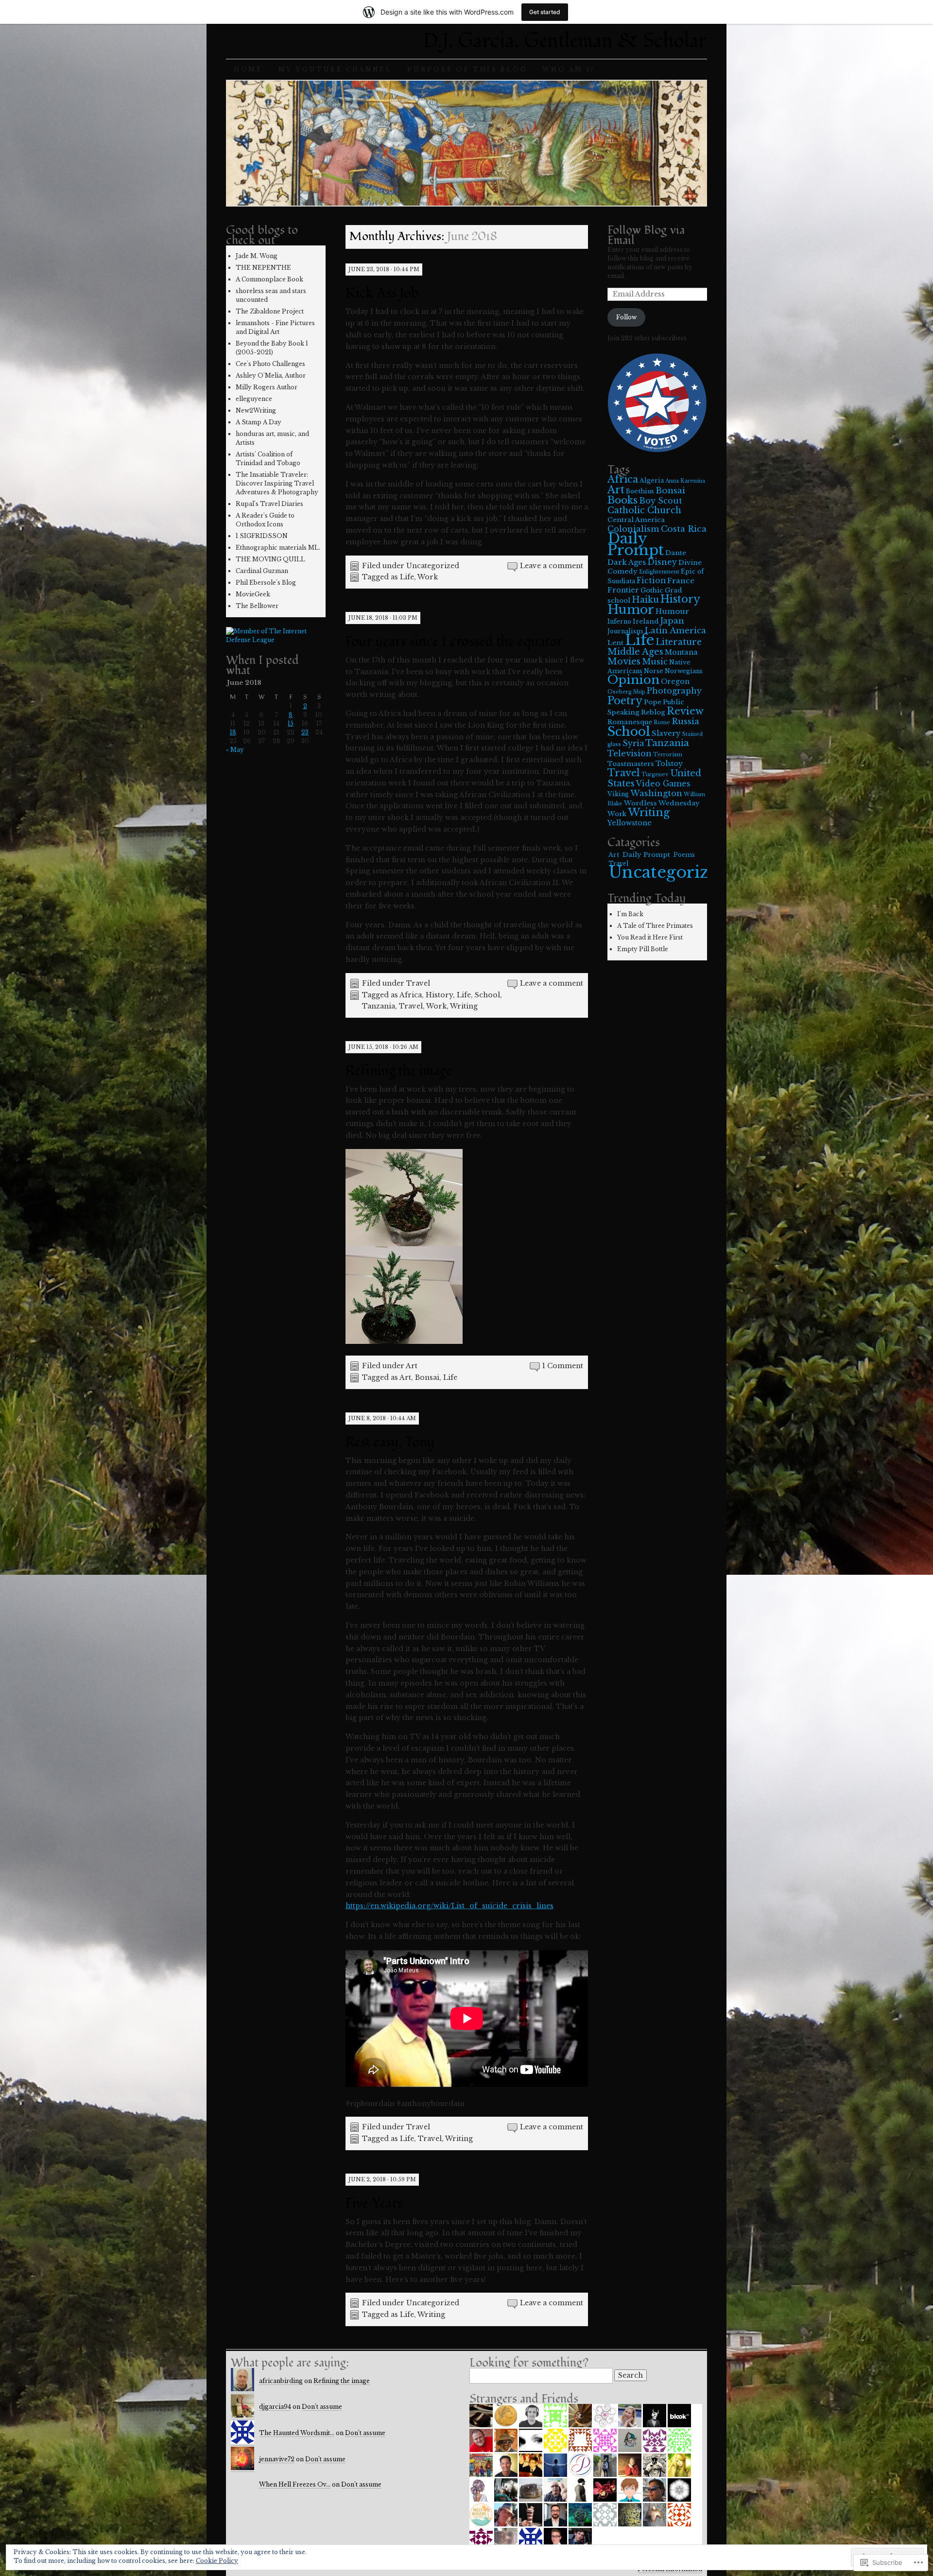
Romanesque (630, 722)
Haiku (645, 600)
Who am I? (568, 69)
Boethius (640, 491)
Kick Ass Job (382, 293)
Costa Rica (684, 529)
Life (407, 577)
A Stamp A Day (259, 422)
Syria (633, 743)
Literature (679, 642)
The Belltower (257, 606)
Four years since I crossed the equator (454, 642)
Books (622, 500)
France (681, 581)
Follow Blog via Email (646, 235)
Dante (676, 553)
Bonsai (427, 1377)
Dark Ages (627, 562)
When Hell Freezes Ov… (295, 2484)
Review (685, 711)
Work (428, 577)
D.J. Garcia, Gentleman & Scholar (565, 41)
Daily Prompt (636, 544)
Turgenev (655, 775)
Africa (411, 995)
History (439, 995)
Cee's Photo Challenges (270, 364)
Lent (615, 643)
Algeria (652, 480)
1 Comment (563, 1366)
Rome (662, 722)
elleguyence (254, 399)
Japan (672, 621)
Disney (662, 562)
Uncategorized (433, 566)
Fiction (651, 581)
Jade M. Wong (257, 256)
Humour (672, 611)
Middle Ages (635, 652)
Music (655, 661)
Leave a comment (552, 566)
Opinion (633, 680)
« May (235, 750)
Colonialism (633, 529)
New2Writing (256, 410)
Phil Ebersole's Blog (266, 583)
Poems (684, 855)
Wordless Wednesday (662, 803)
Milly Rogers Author (267, 387)
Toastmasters (631, 764)
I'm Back (630, 914)
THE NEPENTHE (263, 268)
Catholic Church (644, 510)
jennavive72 (277, 2459)
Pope (653, 702)
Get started (545, 12)
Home (248, 69)
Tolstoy (669, 764)
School (487, 995)
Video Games (663, 784)
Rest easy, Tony (390, 1442)
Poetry (625, 701)
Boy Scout (661, 501)
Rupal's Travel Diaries (269, 504)
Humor (631, 609)
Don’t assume (322, 2407)
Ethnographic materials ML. (278, 548)
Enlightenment (659, 572)
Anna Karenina (685, 481)
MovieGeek (253, 594)
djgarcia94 (275, 2407)
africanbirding (281, 2381)
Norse (654, 671)
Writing (464, 1006)
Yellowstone (630, 823)
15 (291, 723)
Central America (636, 520)
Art (412, 1366)
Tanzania (379, 1006)
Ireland (646, 621)
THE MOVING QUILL (270, 559)
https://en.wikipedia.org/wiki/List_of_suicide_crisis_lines (449, 1906)
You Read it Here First (650, 937)
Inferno (619, 621)
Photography (674, 691)
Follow (626, 317)
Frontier (623, 590)
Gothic (652, 590)
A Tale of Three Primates (655, 926)
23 (305, 732)
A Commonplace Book (269, 279)
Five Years (374, 2203)
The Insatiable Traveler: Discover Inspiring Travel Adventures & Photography (277, 483)
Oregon (675, 681)
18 (233, 732)
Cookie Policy (217, 2561)
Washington (656, 793)
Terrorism (668, 755)
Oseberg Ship (626, 692)
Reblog (653, 712)
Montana (681, 652)
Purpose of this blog (467, 69)
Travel (418, 983)
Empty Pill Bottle (643, 949)
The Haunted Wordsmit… (297, 2433)
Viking (618, 794)
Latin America (675, 630)
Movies (624, 661)
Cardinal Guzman (262, 571)
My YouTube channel (335, 69)
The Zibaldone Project (270, 311)
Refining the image (399, 1071)
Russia (685, 721)
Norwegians (684, 671)
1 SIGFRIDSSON (262, 536)
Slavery (666, 733)
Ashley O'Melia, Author (271, 375)
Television (630, 753)
